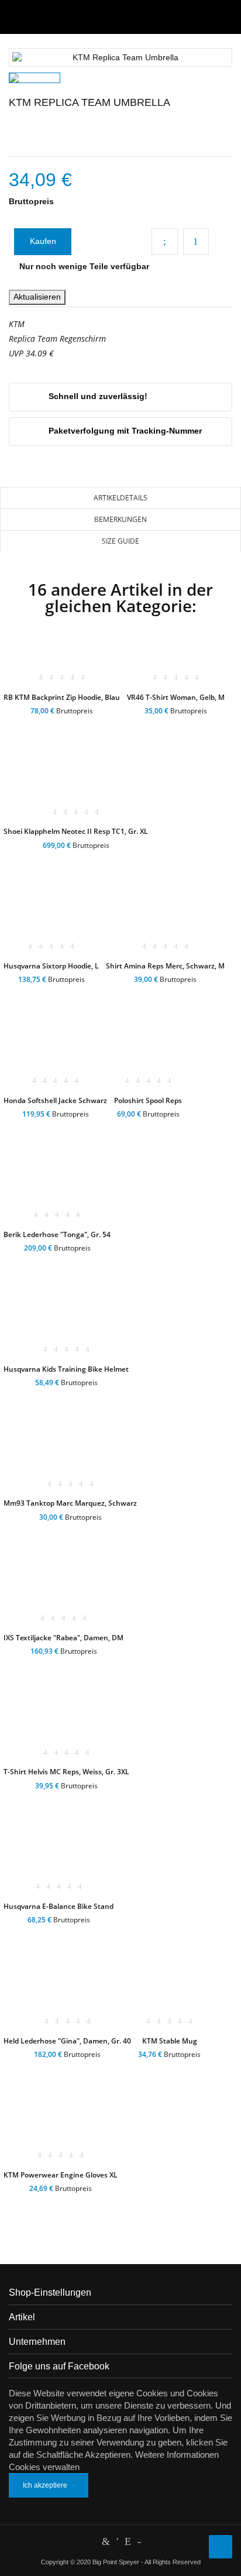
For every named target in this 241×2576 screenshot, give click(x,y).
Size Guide (120, 541)
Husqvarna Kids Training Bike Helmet (66, 1369)
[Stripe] (128, 2541)
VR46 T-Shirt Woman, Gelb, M (176, 697)
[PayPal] (117, 2541)
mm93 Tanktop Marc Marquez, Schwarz (70, 1503)
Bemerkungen (120, 519)
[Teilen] (165, 241)
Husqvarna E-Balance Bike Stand (58, 1906)
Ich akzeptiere (45, 2485)
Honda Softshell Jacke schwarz (55, 1100)
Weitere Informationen (177, 2455)
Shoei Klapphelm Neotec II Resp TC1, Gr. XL (76, 831)
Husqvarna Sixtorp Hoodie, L (51, 966)
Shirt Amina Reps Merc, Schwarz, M (165, 966)
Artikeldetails (120, 498)
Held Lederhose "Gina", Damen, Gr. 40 (67, 2041)
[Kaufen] (20, 725)
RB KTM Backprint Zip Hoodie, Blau (62, 697)
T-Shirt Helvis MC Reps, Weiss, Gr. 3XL (66, 1772)
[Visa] (139, 2541)
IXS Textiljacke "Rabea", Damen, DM (63, 1638)
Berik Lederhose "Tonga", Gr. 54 (57, 1234)
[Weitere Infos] (102, 725)
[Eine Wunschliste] (61, 725)
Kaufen (43, 241)
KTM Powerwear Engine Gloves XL (61, 2175)
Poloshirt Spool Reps (148, 1100)
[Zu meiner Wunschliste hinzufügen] (196, 241)
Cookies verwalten (44, 2467)
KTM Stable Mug (170, 2041)
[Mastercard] (106, 2541)
